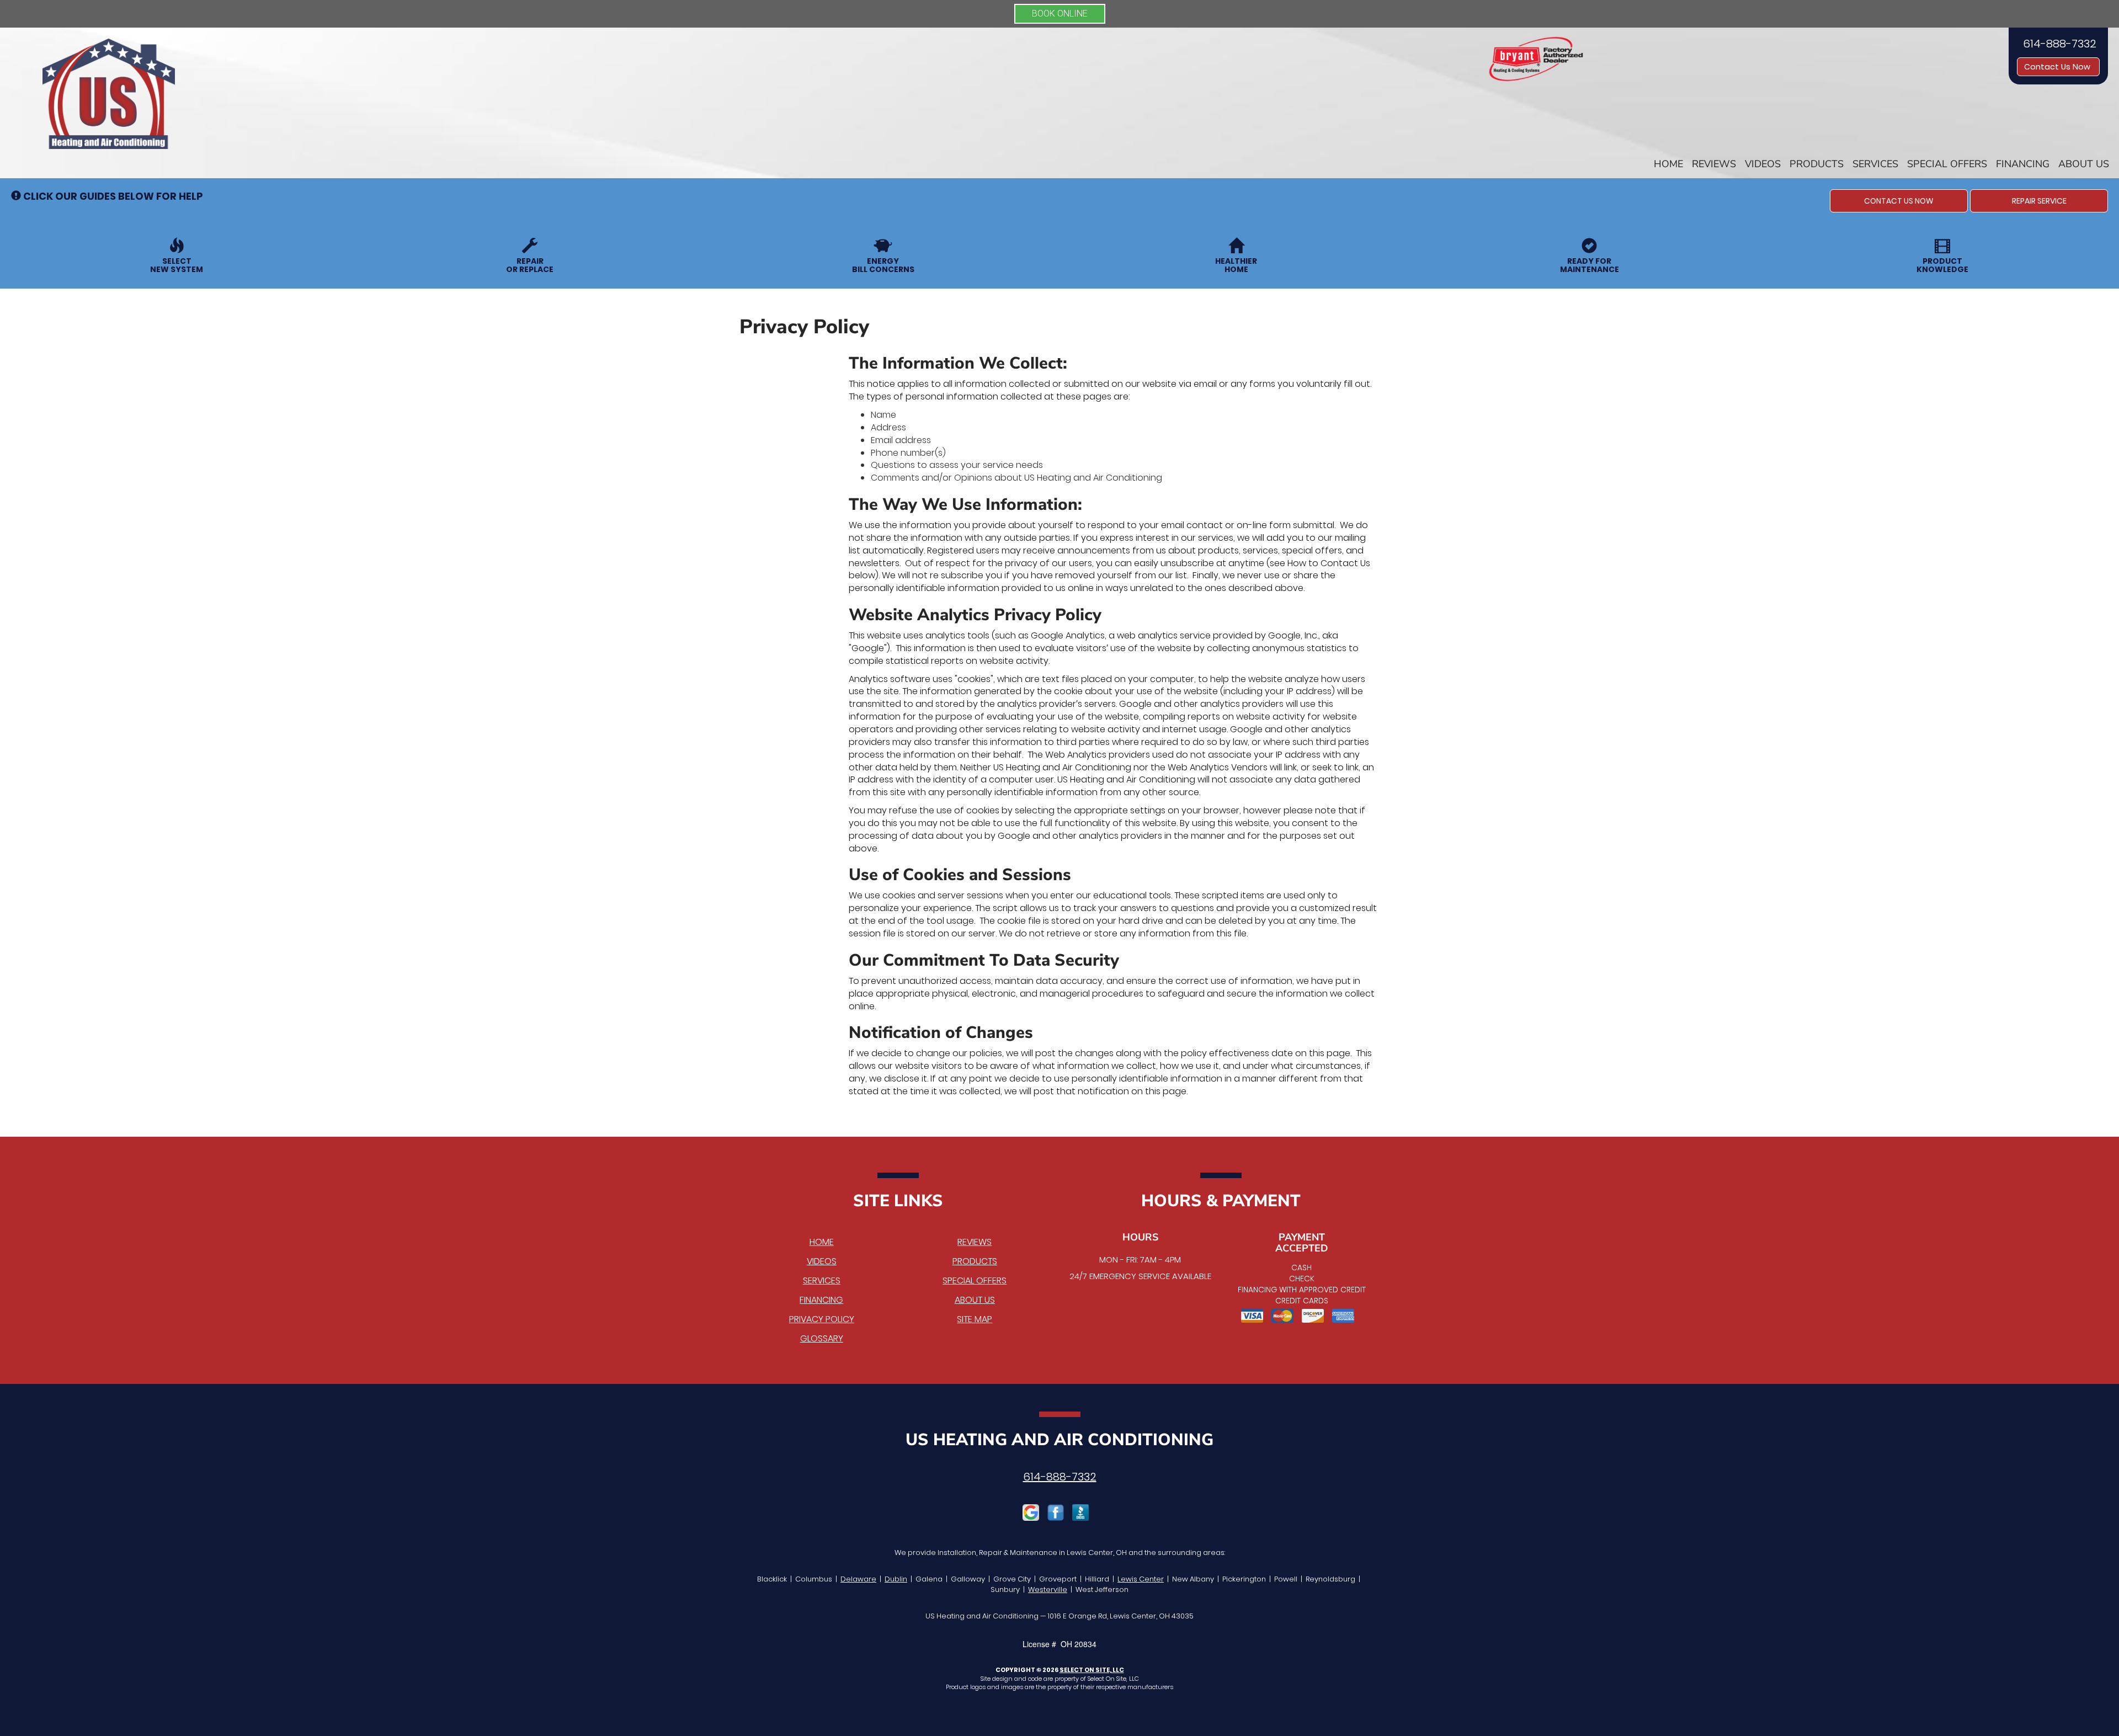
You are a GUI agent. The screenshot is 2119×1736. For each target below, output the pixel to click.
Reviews (1714, 164)
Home (1668, 164)
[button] (1899, 201)
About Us (2084, 164)
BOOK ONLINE (1060, 14)
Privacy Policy (822, 1319)
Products (1817, 164)
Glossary (822, 1338)
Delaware (858, 1579)
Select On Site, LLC (1092, 1670)
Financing (2023, 164)
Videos (1763, 164)
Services (1875, 164)
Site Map (975, 1319)
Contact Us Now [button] (2058, 67)
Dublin (896, 1579)
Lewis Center (1141, 1579)
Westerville (1048, 1589)
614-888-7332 (1060, 1477)
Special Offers (1947, 164)
